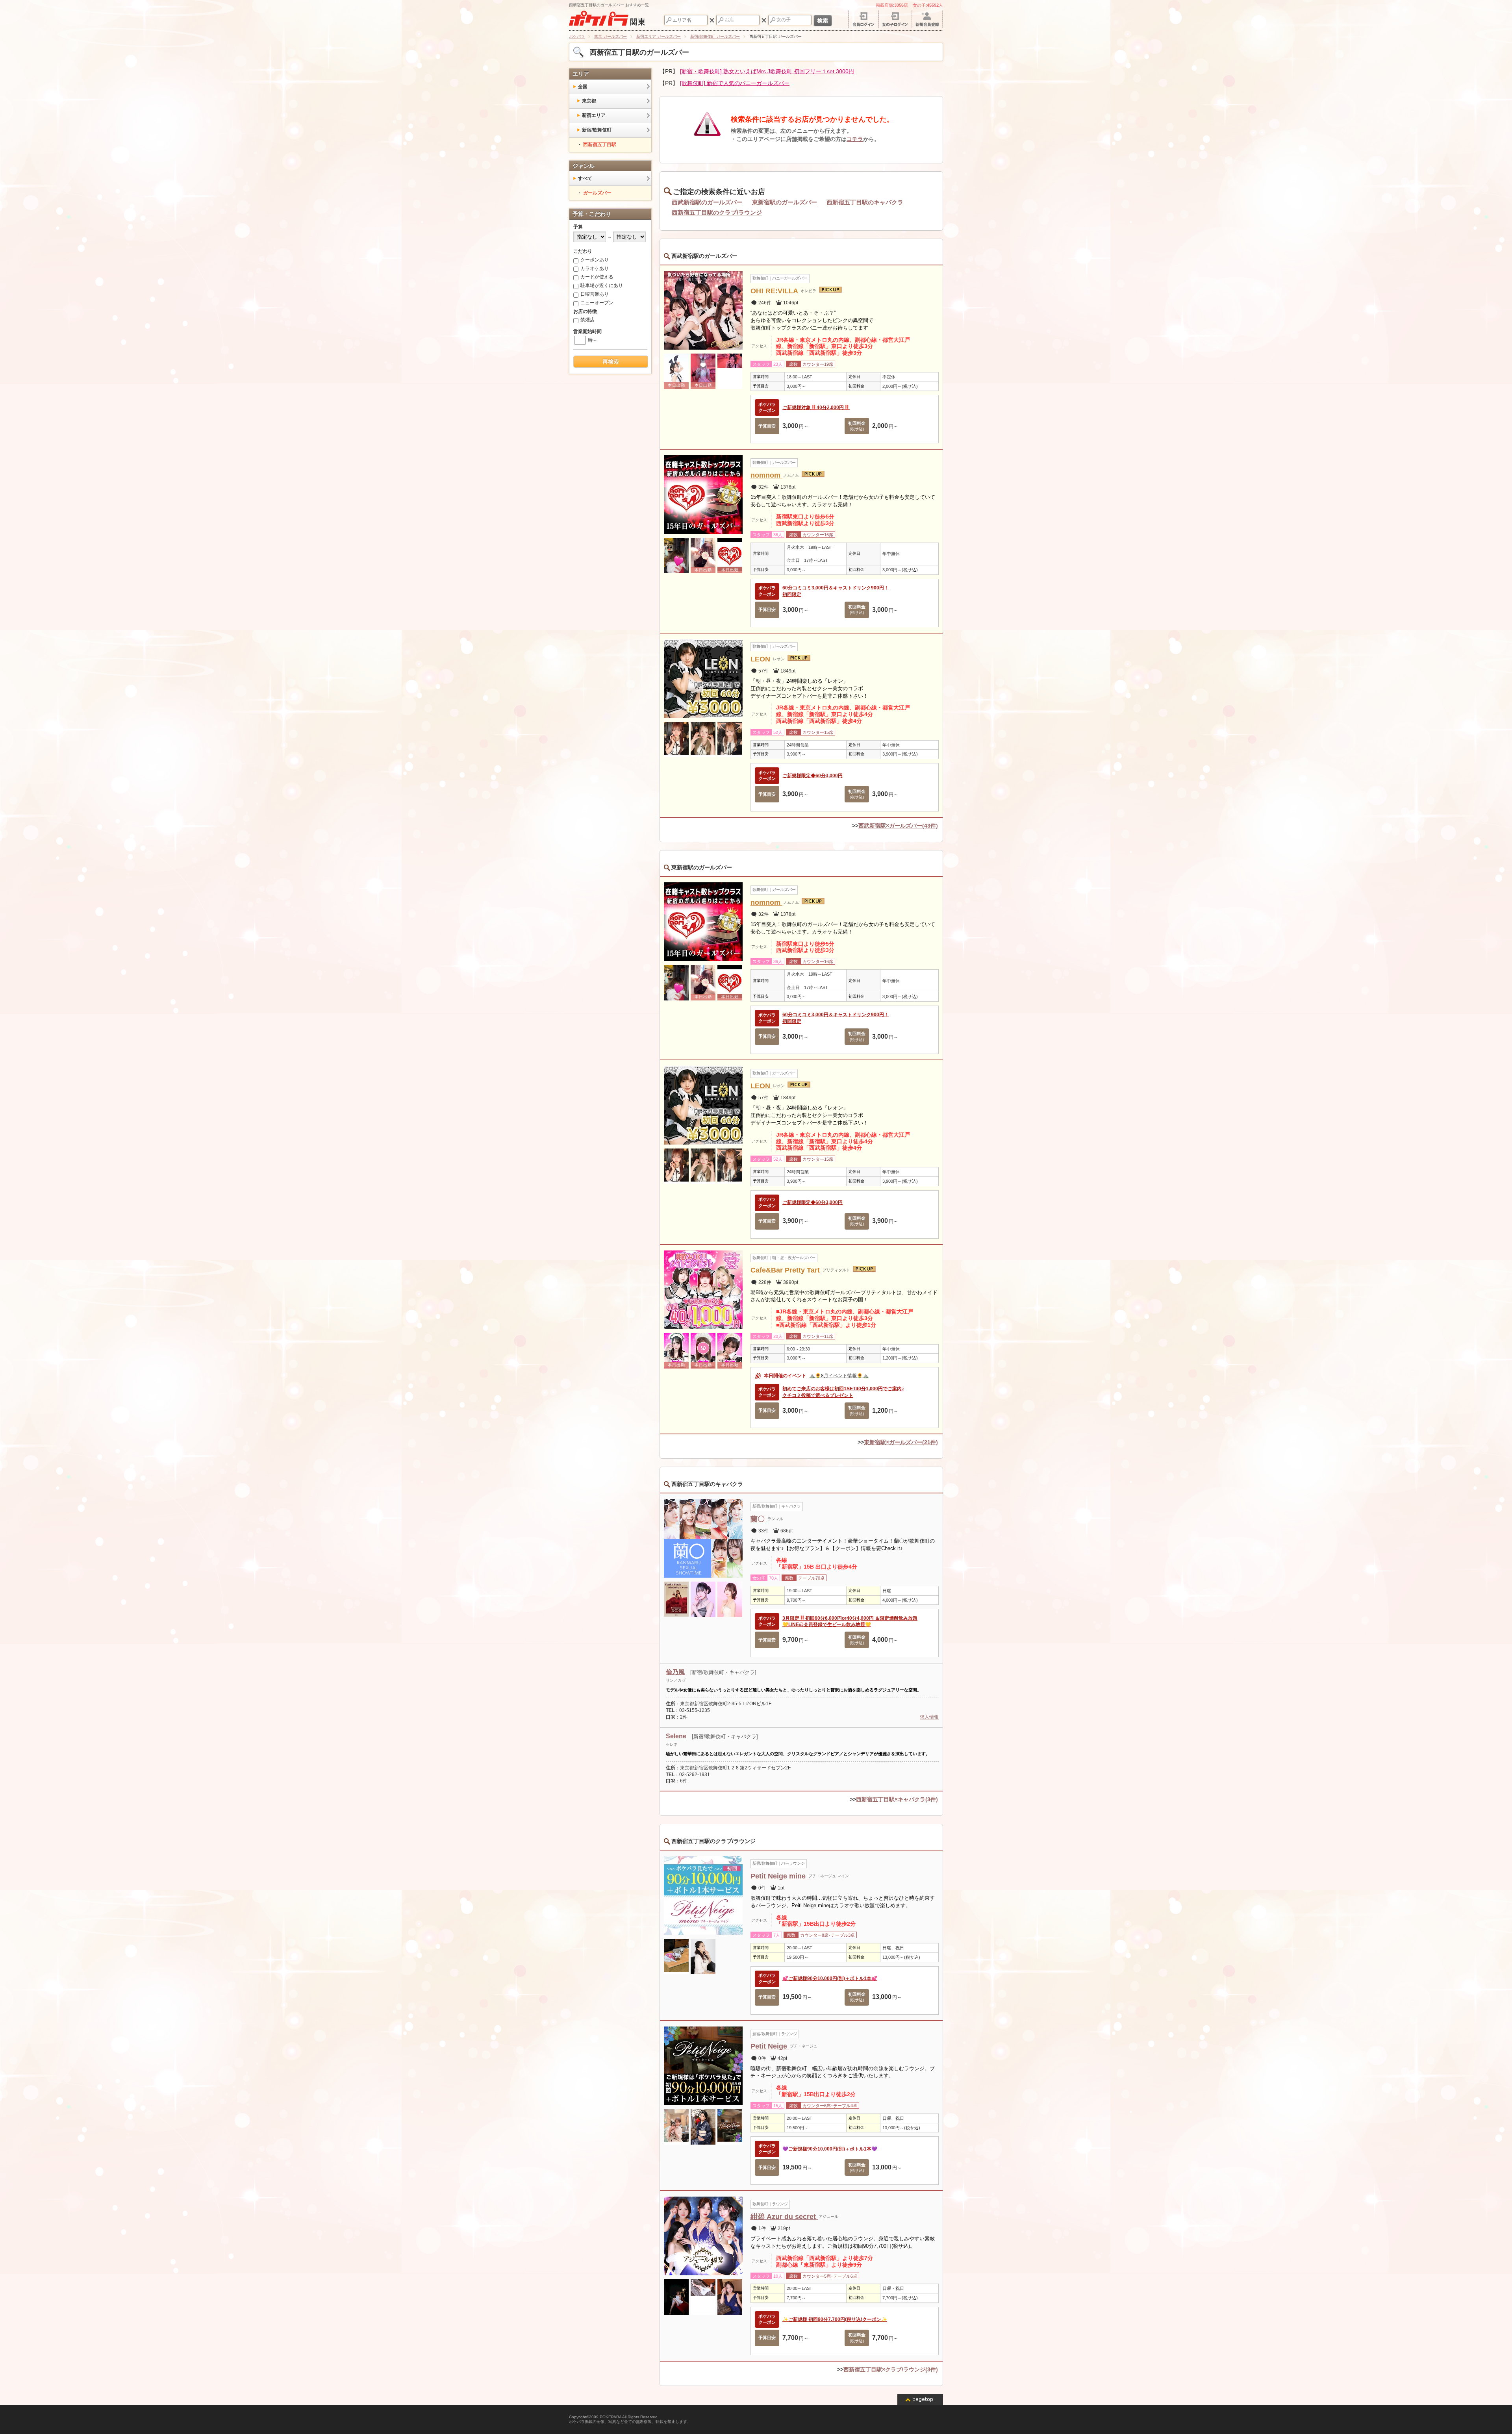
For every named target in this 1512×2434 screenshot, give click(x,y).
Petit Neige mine (779, 1876)
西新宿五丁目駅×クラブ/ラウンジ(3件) (891, 2369)
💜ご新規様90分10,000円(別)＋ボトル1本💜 (830, 2149)
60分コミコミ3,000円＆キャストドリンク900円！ (836, 588)
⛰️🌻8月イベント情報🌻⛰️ (839, 1376)
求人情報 (929, 1717)
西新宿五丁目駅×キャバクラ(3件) (897, 1799)
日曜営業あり (595, 294)
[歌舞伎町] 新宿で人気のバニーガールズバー (735, 83)
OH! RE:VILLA (775, 291)
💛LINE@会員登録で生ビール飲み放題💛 (827, 1625)
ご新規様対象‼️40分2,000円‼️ (816, 408)
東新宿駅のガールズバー (785, 202)
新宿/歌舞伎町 (597, 130)
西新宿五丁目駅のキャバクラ (865, 202)
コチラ (855, 139)
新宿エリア (594, 115)
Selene (676, 1736)
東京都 (589, 101)
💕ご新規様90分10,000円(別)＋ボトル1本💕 (830, 1978)
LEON (761, 659)
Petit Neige (770, 2046)
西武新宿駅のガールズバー (707, 202)
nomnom (766, 475)
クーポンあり (595, 260)
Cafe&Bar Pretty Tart (786, 1270)
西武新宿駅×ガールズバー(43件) (898, 826)
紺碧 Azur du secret (784, 2217)
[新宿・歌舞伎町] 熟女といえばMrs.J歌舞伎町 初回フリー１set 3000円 (767, 71)
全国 (583, 87)
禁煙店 (587, 320)
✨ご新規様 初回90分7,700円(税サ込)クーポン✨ (835, 2319)
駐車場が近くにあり (602, 285)
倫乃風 (675, 1672)
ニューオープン (597, 303)
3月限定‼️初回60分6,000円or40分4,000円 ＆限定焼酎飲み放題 (850, 1618)
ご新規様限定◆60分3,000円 (813, 776)
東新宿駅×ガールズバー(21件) (901, 1442)
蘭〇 (759, 1519)
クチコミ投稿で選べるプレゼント (818, 1395)
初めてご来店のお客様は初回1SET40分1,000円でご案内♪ (843, 1389)
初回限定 (792, 595)
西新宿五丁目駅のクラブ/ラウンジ (717, 213)
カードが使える (597, 277)
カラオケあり (595, 269)
